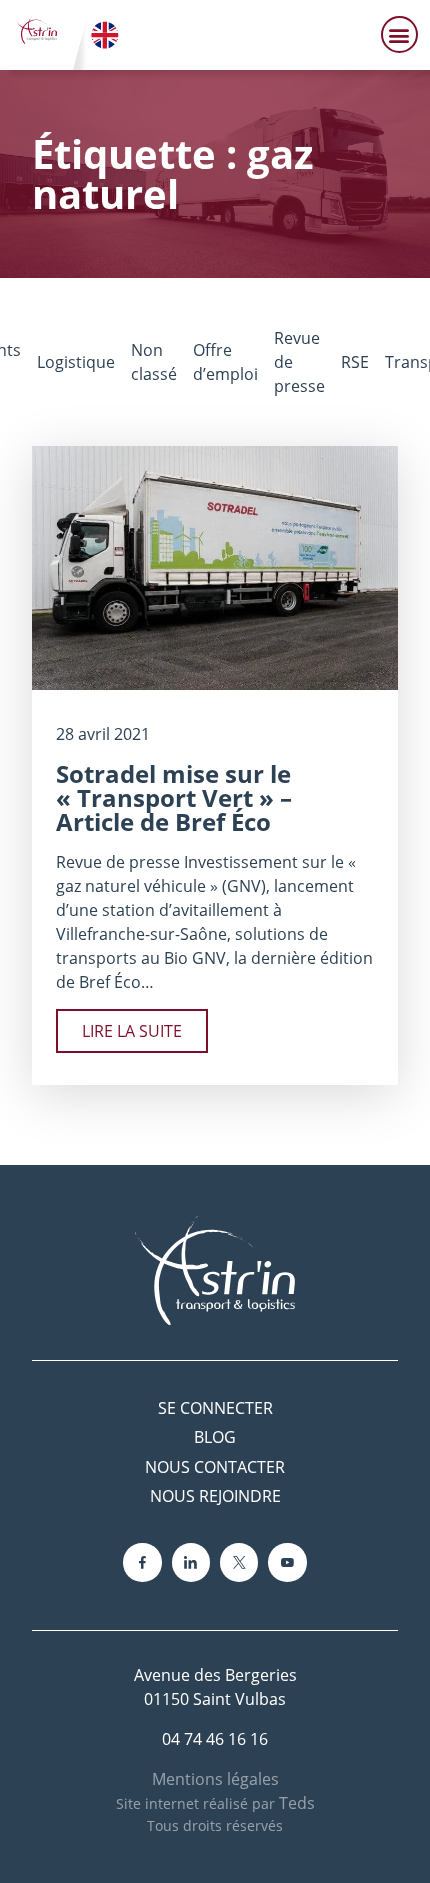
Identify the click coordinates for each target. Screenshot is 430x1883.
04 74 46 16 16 (215, 1739)
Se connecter (215, 1408)
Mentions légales (215, 1779)
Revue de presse (299, 362)
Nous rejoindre (215, 1496)
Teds (297, 1803)
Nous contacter (215, 1467)
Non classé (154, 362)
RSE (355, 362)
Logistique (76, 362)
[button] (399, 34)
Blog (215, 1437)
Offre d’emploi (225, 362)
